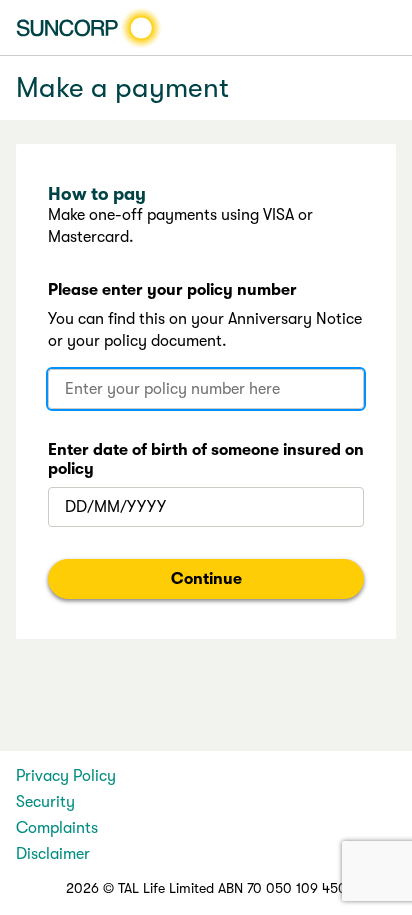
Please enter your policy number (172, 290)
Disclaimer (53, 854)
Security (45, 802)
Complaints (57, 828)
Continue (206, 579)
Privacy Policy (66, 776)
